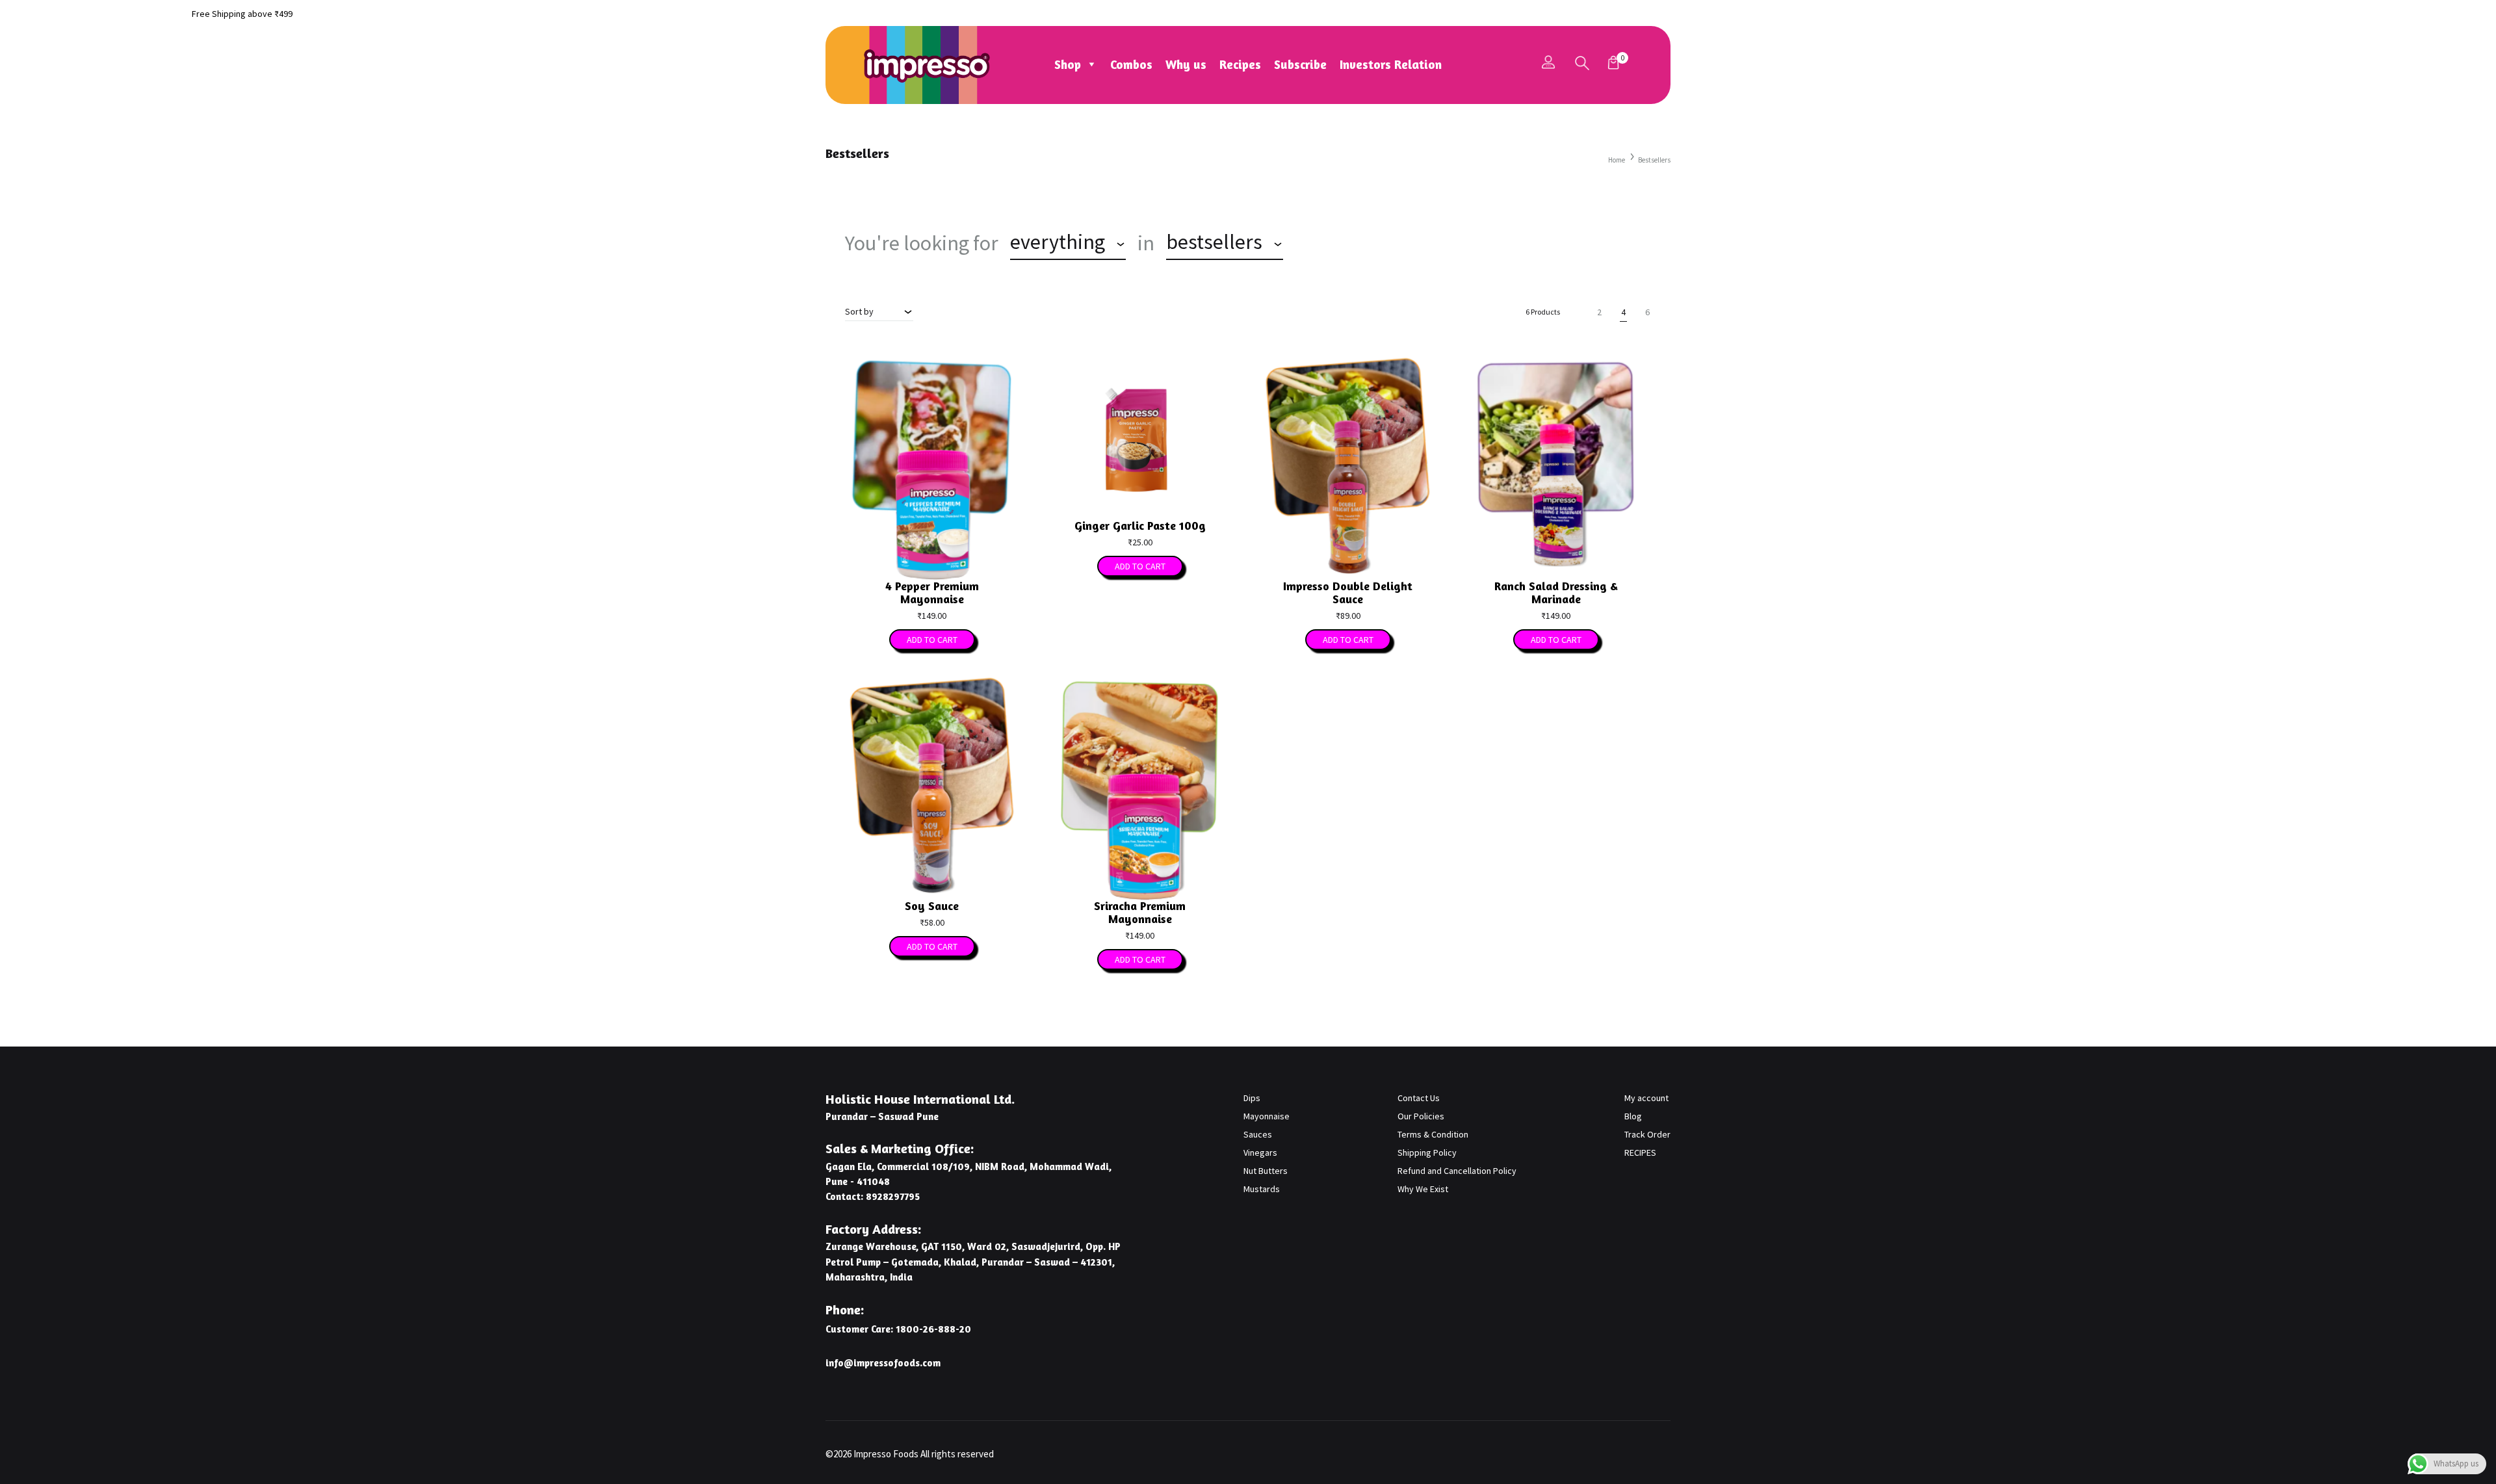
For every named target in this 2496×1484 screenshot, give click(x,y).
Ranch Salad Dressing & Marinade (1556, 592)
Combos (1131, 64)
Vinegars (1260, 1152)
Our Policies (1421, 1116)
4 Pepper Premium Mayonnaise (932, 592)
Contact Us (1419, 1098)
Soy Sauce (932, 905)
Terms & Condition (1433, 1134)
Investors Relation (1391, 64)
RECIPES (1640, 1152)
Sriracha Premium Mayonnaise (1140, 912)
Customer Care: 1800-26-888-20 (898, 1329)
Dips (1252, 1098)
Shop (1068, 64)
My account (1646, 1098)
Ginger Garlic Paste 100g (1140, 525)
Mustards (1262, 1189)
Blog (1633, 1116)
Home (1617, 160)
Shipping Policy (1427, 1152)
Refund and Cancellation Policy (1457, 1171)
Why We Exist (1423, 1189)
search (1331, 243)
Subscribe (1300, 64)
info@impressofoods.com (883, 1363)
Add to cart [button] (932, 640)
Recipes (1240, 64)
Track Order (1647, 1134)
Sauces (1258, 1134)
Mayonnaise (1267, 1116)
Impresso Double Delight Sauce (1348, 592)
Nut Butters (1266, 1171)
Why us (1186, 64)
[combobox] (1068, 244)
